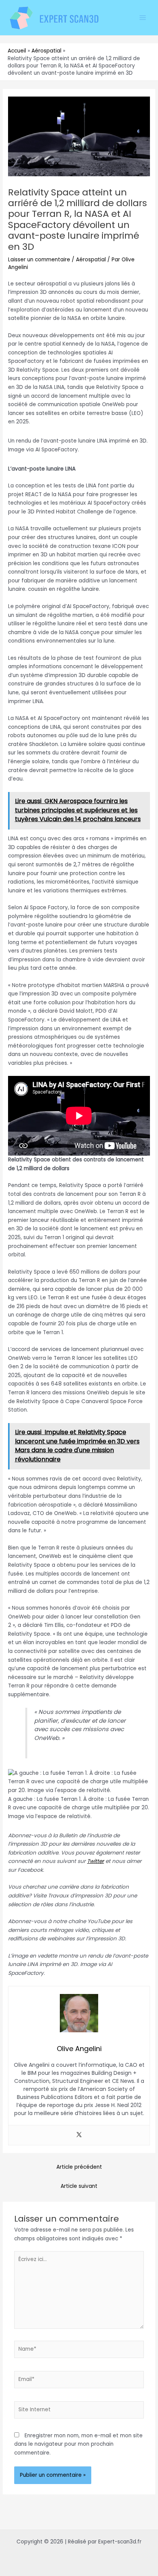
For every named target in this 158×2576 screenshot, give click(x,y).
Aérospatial (91, 260)
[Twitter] (79, 2135)
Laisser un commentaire (39, 260)
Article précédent (79, 2167)
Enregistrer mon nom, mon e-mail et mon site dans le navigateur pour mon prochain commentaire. (78, 2444)
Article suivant (79, 2186)
